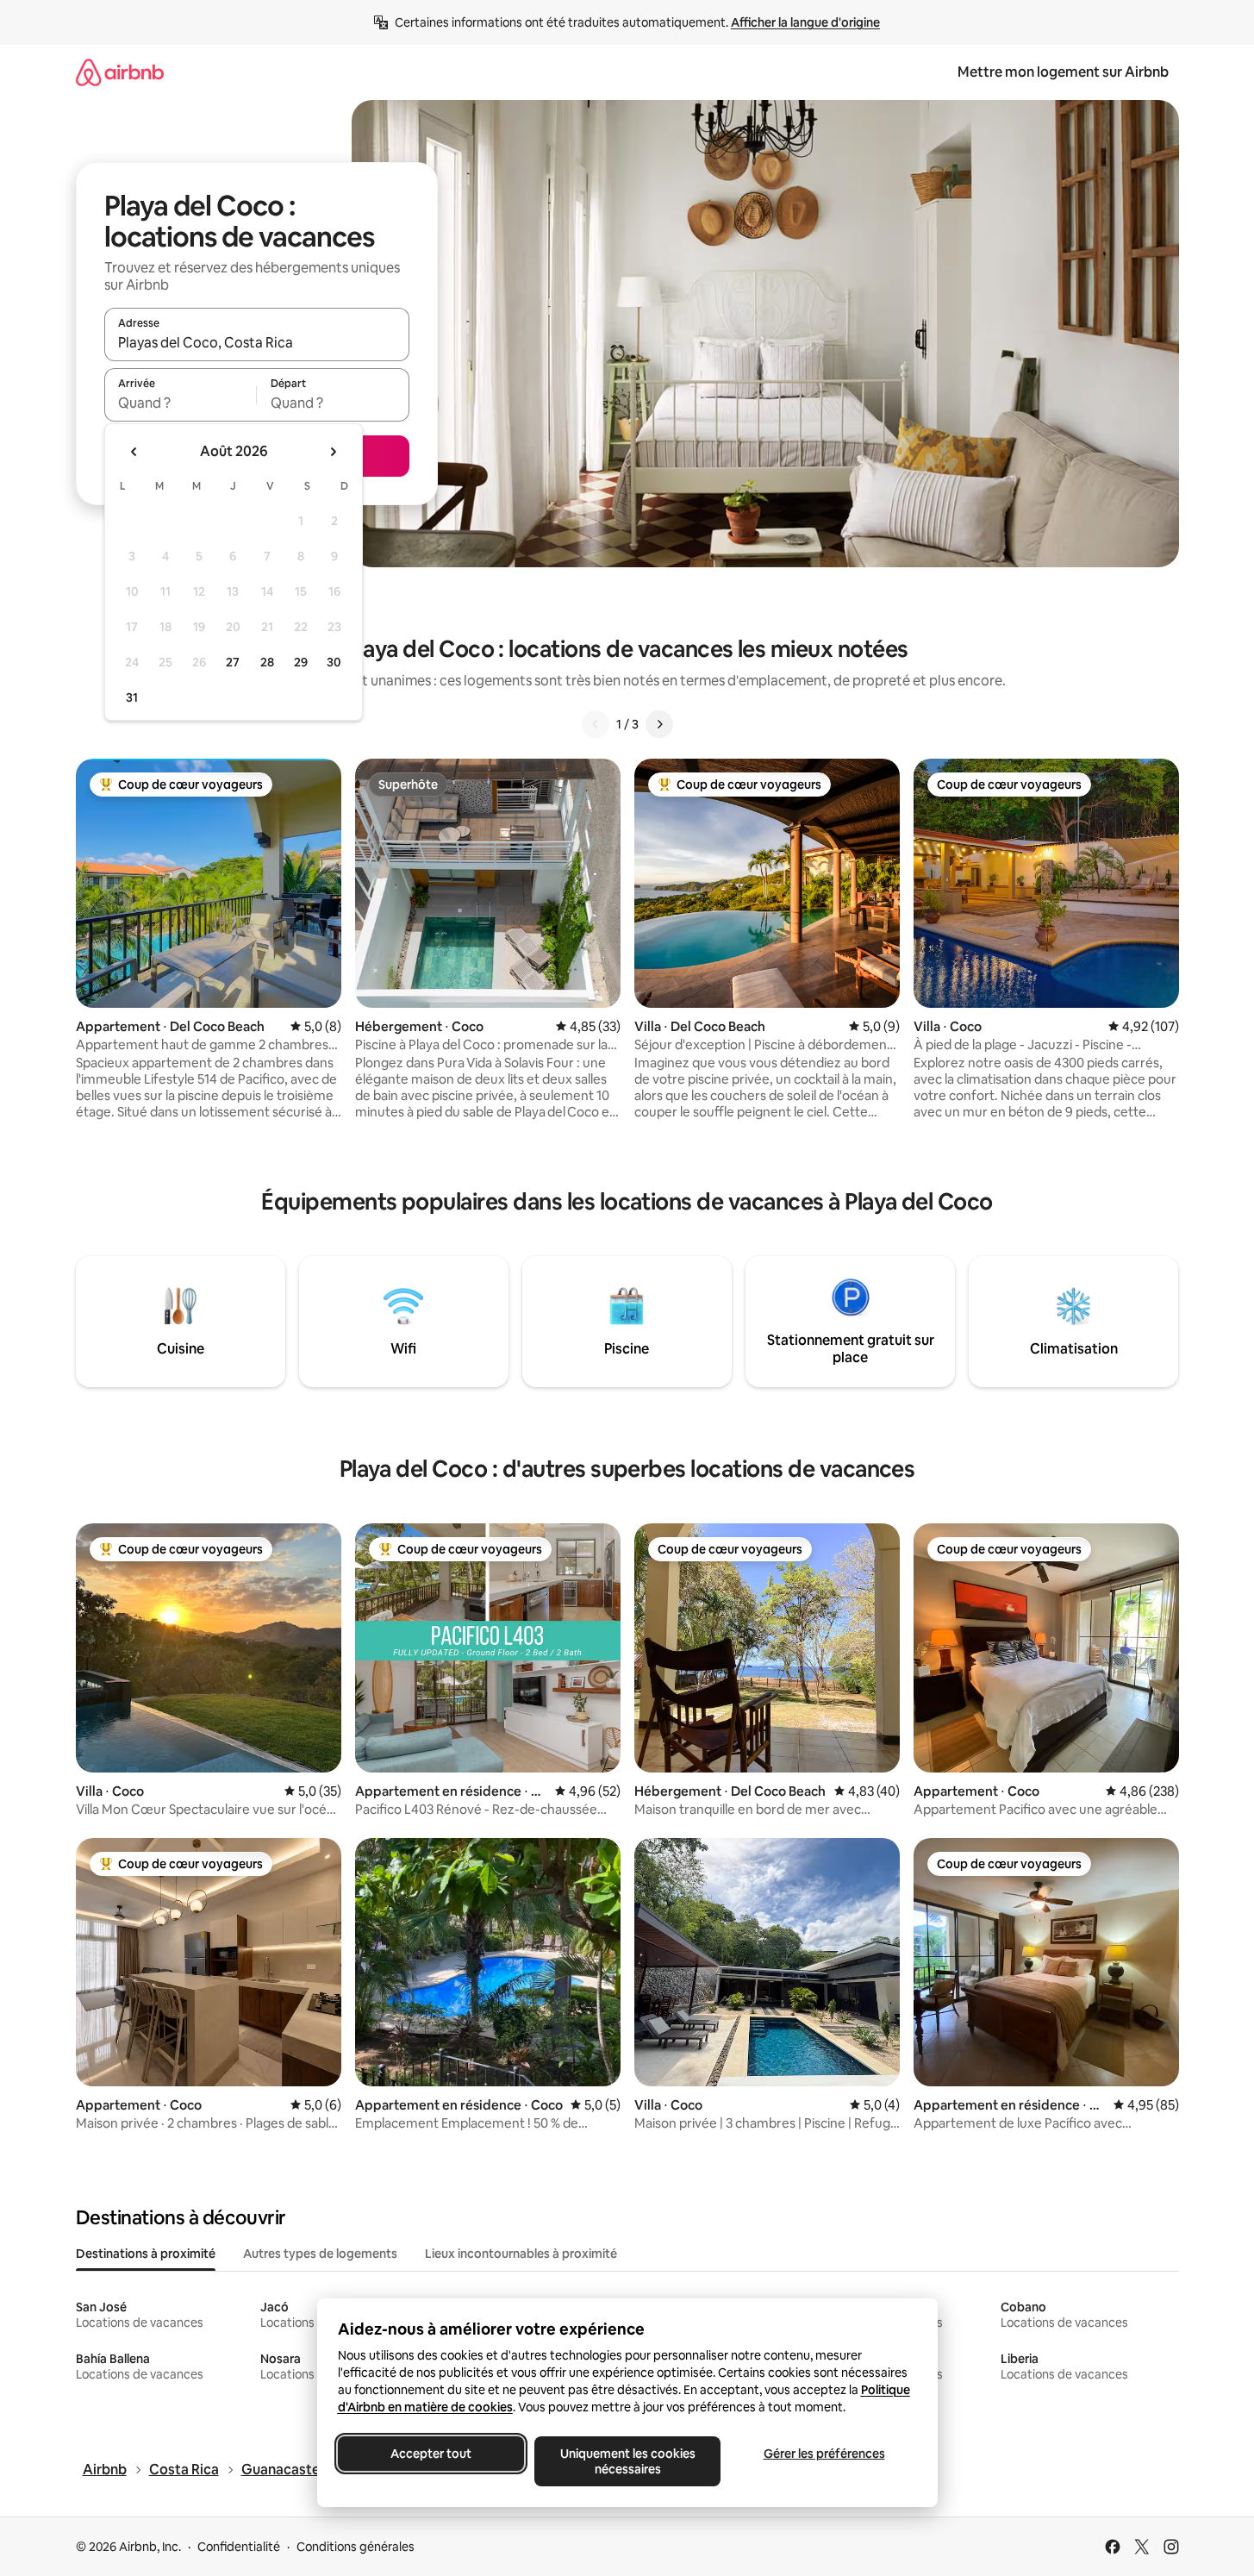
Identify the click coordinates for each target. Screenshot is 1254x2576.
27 (233, 662)
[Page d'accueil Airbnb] (120, 72)
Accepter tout (431, 2454)
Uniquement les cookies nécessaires (627, 2461)
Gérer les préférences (824, 2454)
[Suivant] (659, 724)
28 (267, 662)
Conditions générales (356, 2547)
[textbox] (181, 403)
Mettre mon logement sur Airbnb (1063, 72)
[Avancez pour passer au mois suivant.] (333, 452)
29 (301, 662)
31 (132, 697)
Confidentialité (239, 2547)
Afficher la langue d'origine (805, 22)
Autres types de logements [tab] (320, 2254)
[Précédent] (596, 724)
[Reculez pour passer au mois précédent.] (134, 452)
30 (334, 662)
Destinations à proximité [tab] (146, 2254)
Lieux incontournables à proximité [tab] (521, 2254)
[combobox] (257, 342)
